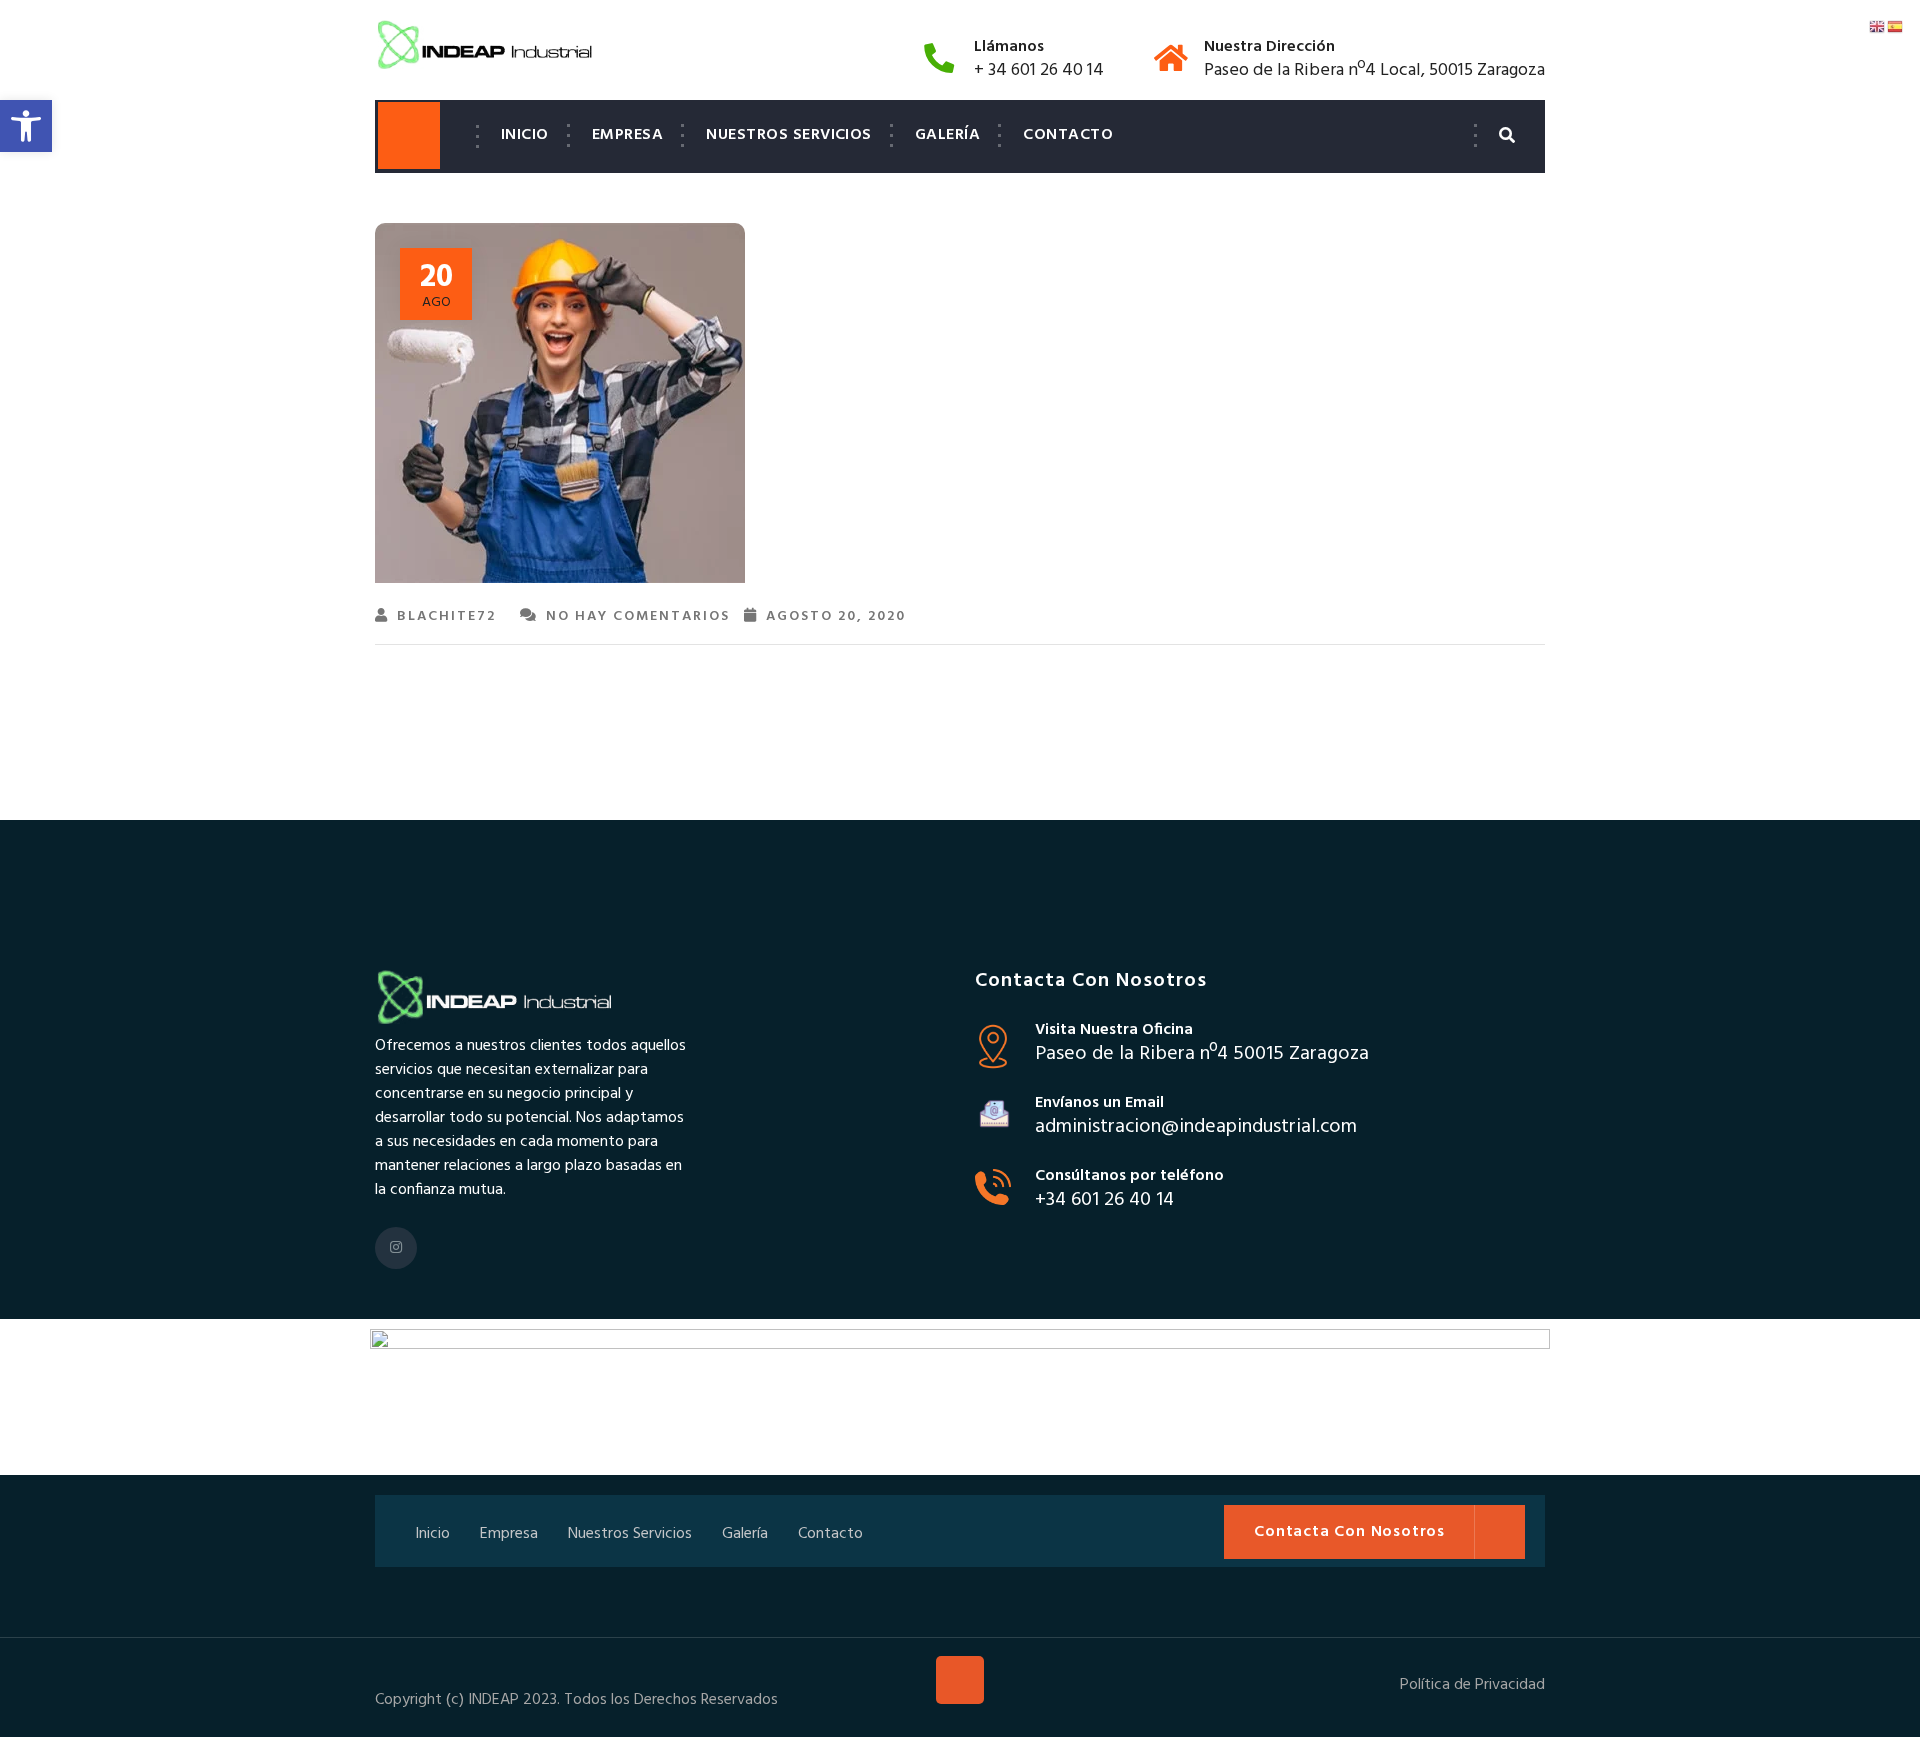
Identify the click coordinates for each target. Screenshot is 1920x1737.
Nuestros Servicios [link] (789, 135)
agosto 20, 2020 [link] (836, 616)
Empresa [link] (627, 135)
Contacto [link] (1068, 135)
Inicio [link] (525, 135)
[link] (26, 126)
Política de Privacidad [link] (1472, 1685)
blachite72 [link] (446, 616)
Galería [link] (947, 135)
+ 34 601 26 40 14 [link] (1039, 70)
